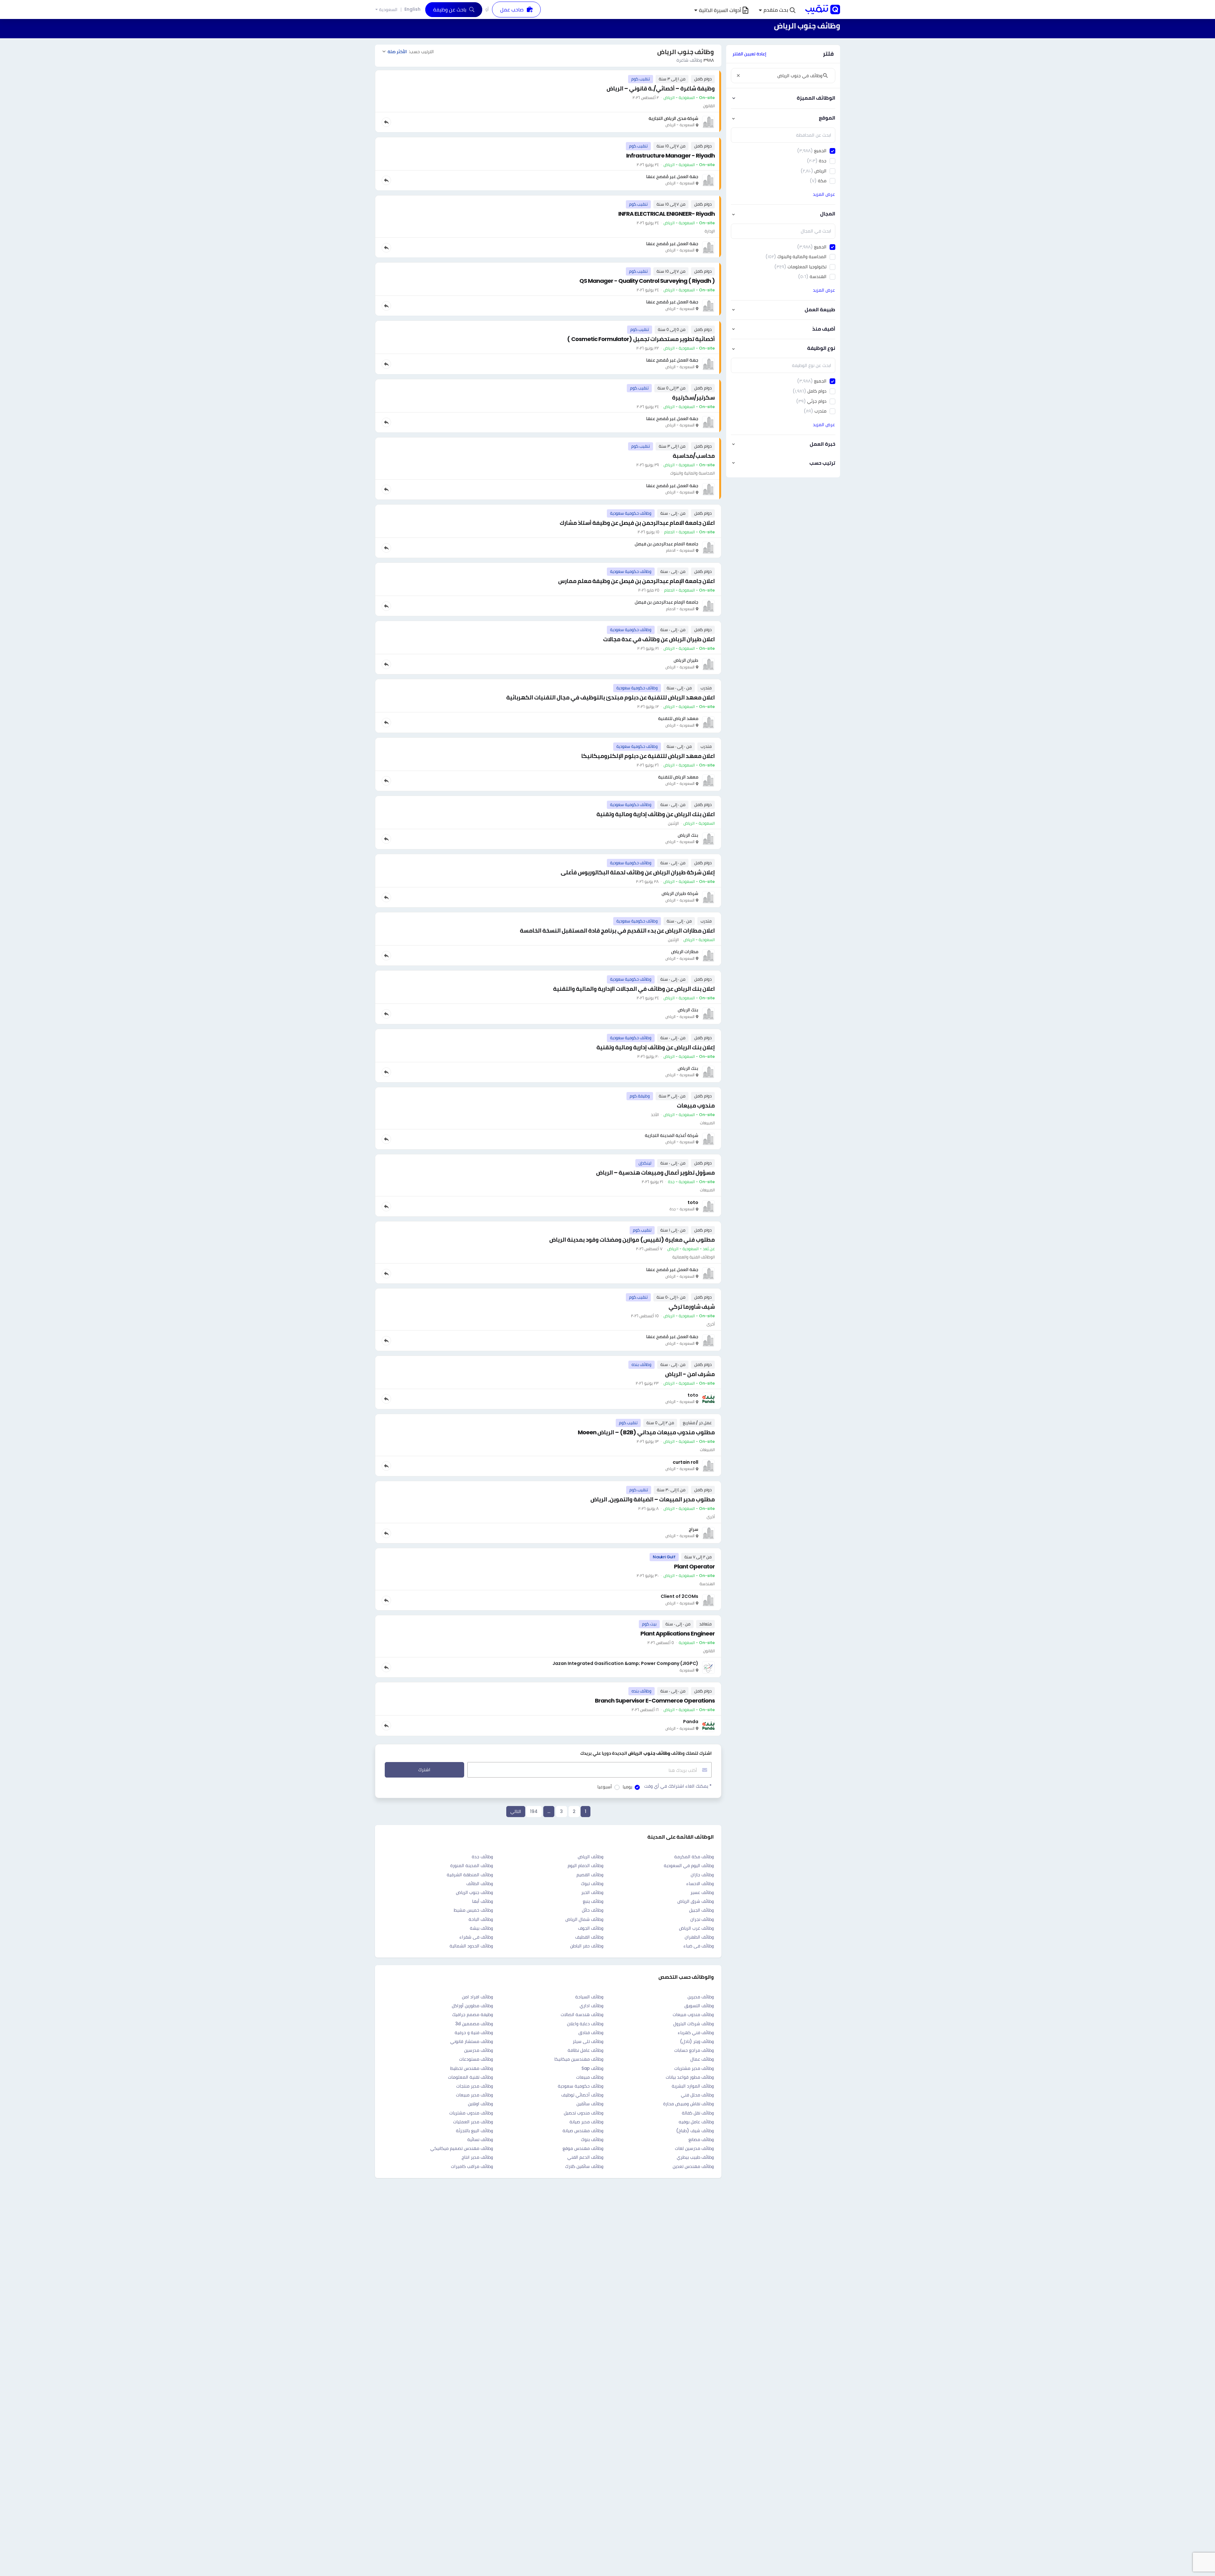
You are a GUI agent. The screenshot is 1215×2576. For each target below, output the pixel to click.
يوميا (627, 1787)
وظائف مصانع (701, 2139)
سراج (694, 1529)
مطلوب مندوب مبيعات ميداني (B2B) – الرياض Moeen (646, 1432)
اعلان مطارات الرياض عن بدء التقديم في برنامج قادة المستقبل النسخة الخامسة (617, 931)
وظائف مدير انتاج (477, 2157)
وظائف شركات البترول (694, 2024)
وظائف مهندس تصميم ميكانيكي (462, 2148)
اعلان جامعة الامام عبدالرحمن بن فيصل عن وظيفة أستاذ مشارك (637, 523)
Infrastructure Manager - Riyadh (670, 155)
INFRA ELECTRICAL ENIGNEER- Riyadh (667, 214)
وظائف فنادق (591, 2033)
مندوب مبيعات (696, 1105)
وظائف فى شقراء (476, 1937)
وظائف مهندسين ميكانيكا (579, 2059)
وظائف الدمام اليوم (586, 1865)
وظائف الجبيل (701, 1910)
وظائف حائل (593, 1910)
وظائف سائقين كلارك (584, 2166)
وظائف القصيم (590, 1875)
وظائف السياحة (589, 1997)
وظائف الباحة (481, 1919)
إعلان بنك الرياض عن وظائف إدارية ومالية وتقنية (656, 1047)
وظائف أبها (483, 1901)
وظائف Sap (592, 2068)
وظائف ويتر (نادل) (697, 2041)
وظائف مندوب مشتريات (471, 2113)
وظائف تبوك (592, 1884)
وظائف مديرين (701, 1997)
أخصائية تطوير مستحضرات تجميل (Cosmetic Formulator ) (641, 339)
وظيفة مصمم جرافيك (473, 2014)
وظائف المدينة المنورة (472, 1865)
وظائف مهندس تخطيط (472, 2068)
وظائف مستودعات (476, 2059)
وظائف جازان (702, 1875)
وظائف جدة (482, 1857)
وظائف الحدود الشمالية (471, 1946)
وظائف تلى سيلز (588, 2041)
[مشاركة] (386, 122)
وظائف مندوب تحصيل (584, 2113)
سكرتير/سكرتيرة (693, 397)
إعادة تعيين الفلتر (749, 54)
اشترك (424, 1770)
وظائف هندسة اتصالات (582, 2014)
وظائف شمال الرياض (584, 1919)
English (412, 9)
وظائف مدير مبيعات (474, 2095)
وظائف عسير (702, 1892)
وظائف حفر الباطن (587, 1946)
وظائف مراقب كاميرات (472, 2166)
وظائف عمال (702, 2059)
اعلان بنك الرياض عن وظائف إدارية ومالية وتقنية (656, 814)
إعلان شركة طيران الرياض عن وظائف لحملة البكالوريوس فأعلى (638, 872)
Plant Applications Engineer (678, 1633)
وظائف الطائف (480, 1884)
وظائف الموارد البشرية (693, 2086)
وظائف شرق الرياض (696, 1901)
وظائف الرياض (591, 1857)
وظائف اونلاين (480, 2104)
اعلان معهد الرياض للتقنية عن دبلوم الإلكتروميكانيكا (648, 756)
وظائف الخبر (592, 1892)
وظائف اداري (592, 2006)
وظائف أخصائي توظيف (582, 2095)
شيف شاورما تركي (692, 1307)
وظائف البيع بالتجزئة (474, 2131)
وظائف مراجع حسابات (694, 2050)
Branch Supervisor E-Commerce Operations (655, 1701)
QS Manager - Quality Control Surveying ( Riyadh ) (647, 281)
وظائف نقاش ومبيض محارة (688, 2104)
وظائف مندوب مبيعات (693, 2014)
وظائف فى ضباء (699, 1946)
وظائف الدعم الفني (585, 2157)
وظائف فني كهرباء (696, 2033)
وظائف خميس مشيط (473, 1910)
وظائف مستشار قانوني (472, 2041)
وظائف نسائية (480, 2139)
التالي (516, 1811)
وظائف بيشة (481, 1928)
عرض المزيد (824, 194)
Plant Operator (694, 1566)
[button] (777, 10)
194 (534, 1811)
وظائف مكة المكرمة (694, 1857)
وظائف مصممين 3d (474, 2024)
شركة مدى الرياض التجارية (673, 118)
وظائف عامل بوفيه (696, 2122)
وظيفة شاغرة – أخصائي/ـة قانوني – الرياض (661, 88)
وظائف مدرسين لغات (694, 2148)
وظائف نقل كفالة (698, 2113)
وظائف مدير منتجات (475, 2086)
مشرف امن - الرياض (690, 1374)
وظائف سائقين (590, 2104)
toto (693, 1202)
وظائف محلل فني (697, 2095)
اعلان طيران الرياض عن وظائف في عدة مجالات (659, 639)
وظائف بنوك (592, 2139)
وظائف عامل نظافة (586, 2050)
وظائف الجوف (591, 1928)
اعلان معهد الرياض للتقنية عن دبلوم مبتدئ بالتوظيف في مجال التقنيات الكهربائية (611, 697)
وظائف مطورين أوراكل (472, 2006)
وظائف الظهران (699, 1937)
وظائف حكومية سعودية (581, 2086)
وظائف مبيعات (590, 2077)
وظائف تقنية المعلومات (470, 2077)
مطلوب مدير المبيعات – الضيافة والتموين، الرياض (653, 1499)
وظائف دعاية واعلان (585, 2024)
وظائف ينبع (593, 1901)
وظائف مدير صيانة (586, 2122)
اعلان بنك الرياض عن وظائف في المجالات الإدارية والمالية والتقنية (634, 989)
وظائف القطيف (589, 1937)
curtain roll (685, 1462)
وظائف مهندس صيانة (583, 2131)
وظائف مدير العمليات (473, 2122)
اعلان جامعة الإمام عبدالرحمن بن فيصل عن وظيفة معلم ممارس (636, 581)
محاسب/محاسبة (694, 456)
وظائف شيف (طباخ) (695, 2131)
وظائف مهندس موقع (583, 2148)
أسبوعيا (605, 1787)
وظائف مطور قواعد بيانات (690, 2077)
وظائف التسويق (699, 2006)
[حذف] (738, 76)
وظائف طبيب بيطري (695, 2157)
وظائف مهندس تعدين (693, 2166)
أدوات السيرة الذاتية (720, 10)
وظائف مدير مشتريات (694, 2068)
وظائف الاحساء (700, 1884)
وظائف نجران (702, 1919)
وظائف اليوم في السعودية (689, 1865)
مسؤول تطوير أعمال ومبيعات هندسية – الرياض (655, 1173)
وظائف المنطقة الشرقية (470, 1875)
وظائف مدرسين (479, 2050)
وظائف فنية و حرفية (474, 2033)
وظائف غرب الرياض (696, 1928)
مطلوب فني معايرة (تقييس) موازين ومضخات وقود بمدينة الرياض (632, 1240)
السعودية (388, 10)
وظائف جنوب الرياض (474, 1892)
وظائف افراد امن (477, 1997)
